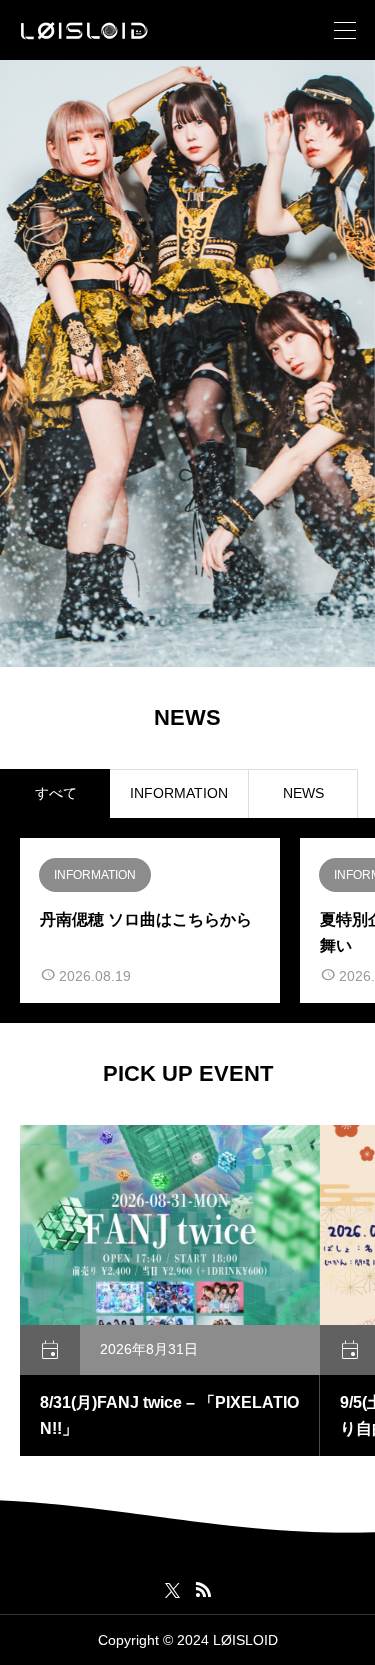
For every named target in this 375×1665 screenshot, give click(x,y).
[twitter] (172, 1590)
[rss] (203, 1589)
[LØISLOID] (84, 30)
